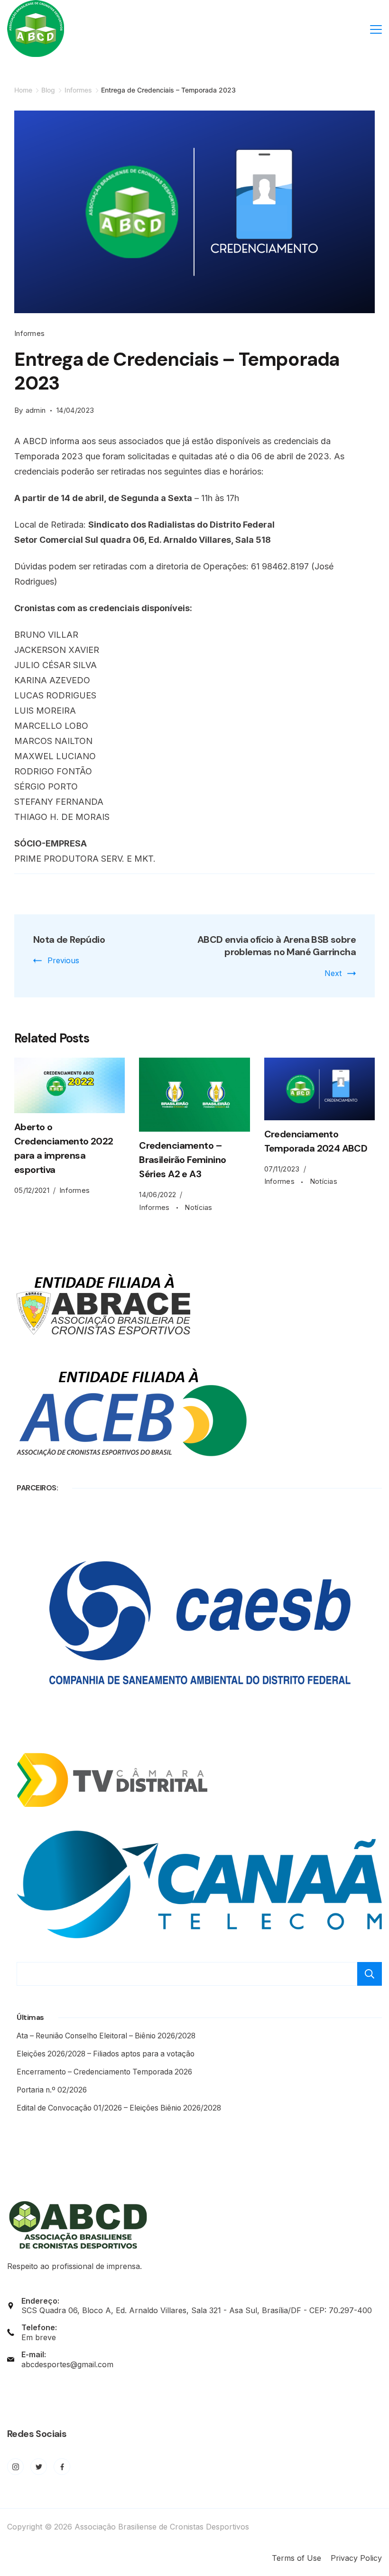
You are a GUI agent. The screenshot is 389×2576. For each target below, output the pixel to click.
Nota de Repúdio (69, 939)
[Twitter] (39, 2467)
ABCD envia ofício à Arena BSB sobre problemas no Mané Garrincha (277, 946)
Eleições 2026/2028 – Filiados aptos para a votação (106, 2054)
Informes (29, 333)
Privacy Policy (356, 2558)
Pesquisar (370, 1974)
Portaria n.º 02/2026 (52, 2090)
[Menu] (376, 29)
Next (333, 973)
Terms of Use (296, 2558)
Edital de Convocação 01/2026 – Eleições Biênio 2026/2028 (119, 2108)
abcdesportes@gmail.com (67, 2364)
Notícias (198, 1207)
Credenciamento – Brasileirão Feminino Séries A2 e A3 (182, 1160)
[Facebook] (62, 2467)
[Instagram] (15, 2467)
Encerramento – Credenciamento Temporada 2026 (104, 2072)
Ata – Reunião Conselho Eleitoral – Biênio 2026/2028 (106, 2036)
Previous (63, 960)
